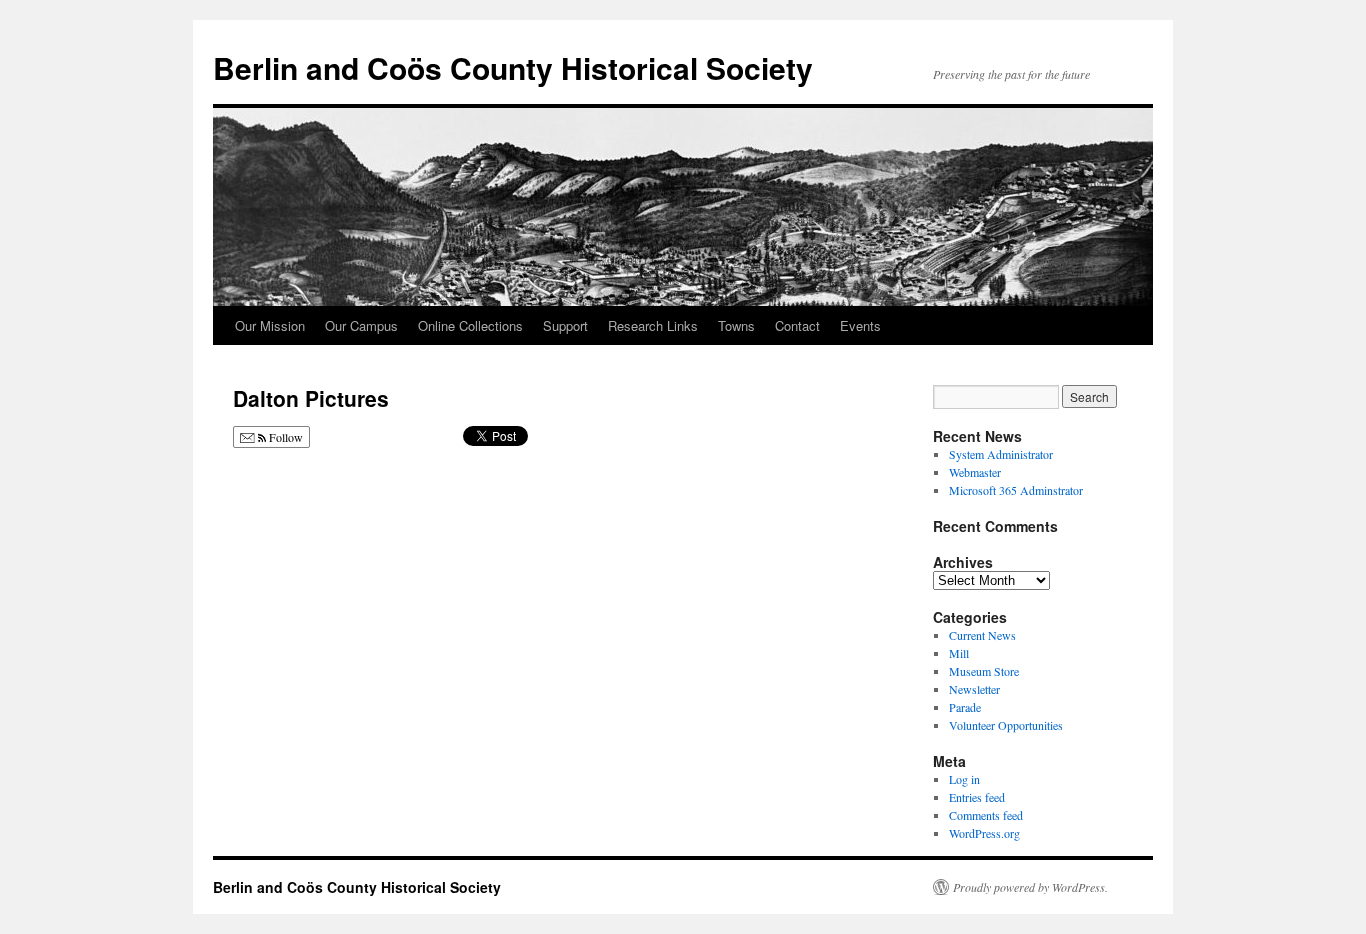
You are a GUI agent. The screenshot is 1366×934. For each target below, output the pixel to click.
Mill (959, 653)
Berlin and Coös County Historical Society (513, 67)
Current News (982, 635)
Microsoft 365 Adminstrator (1016, 490)
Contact (797, 325)
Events (860, 325)
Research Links (653, 325)
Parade (965, 707)
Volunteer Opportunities (1006, 725)
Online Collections (470, 325)
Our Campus (361, 325)
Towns (736, 325)
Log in (964, 779)
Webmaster (975, 472)
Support (565, 325)
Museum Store (984, 671)
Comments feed (986, 815)
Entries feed (977, 797)
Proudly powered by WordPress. (1030, 887)
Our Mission (270, 325)
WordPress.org (984, 833)
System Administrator (1001, 454)
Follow (284, 437)
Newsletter (974, 689)
